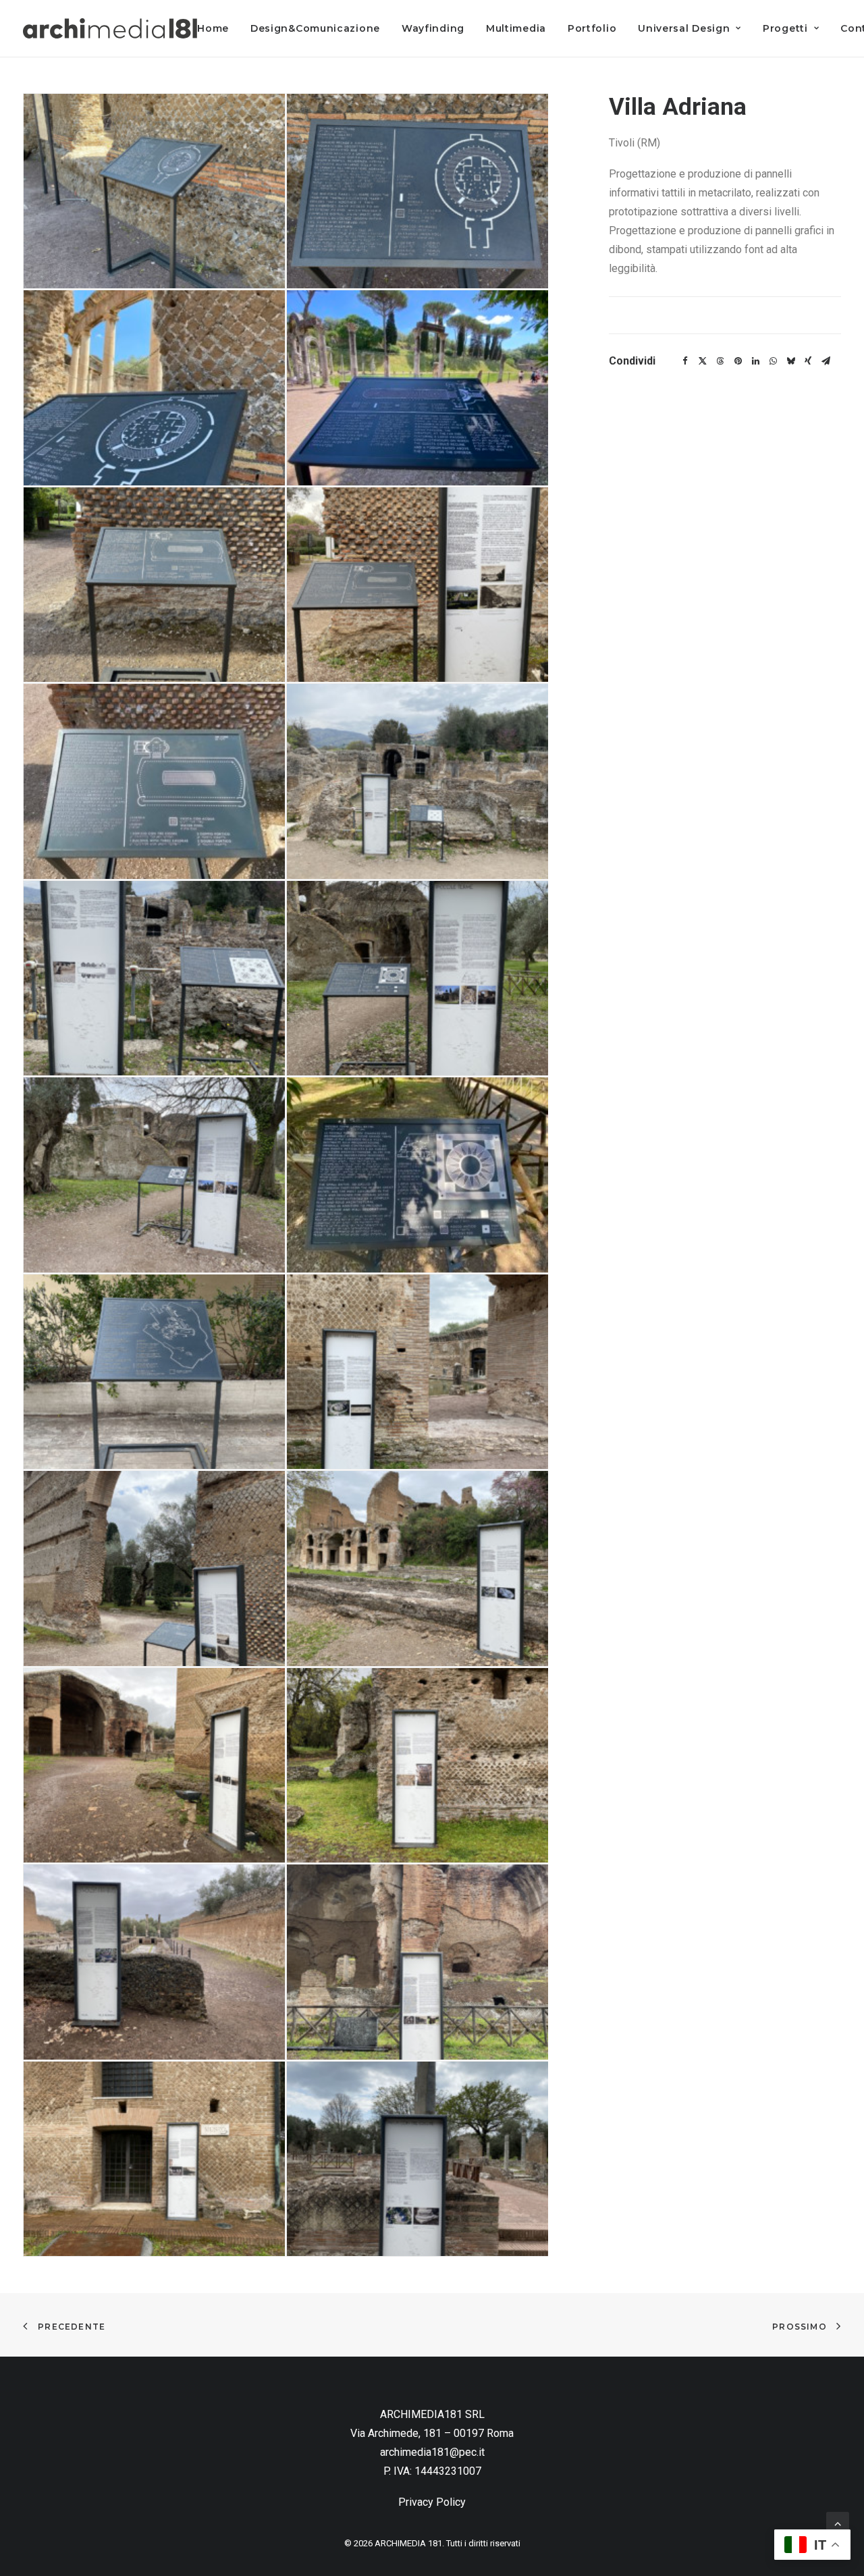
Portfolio (592, 28)
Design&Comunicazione (315, 28)
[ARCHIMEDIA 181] (110, 28)
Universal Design (684, 28)
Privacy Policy (432, 2502)
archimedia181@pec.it (432, 2452)
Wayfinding (433, 28)
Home (213, 28)
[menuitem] (218, 28)
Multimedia (516, 28)
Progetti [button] (785, 28)
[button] (154, 191)
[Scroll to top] (838, 2522)
